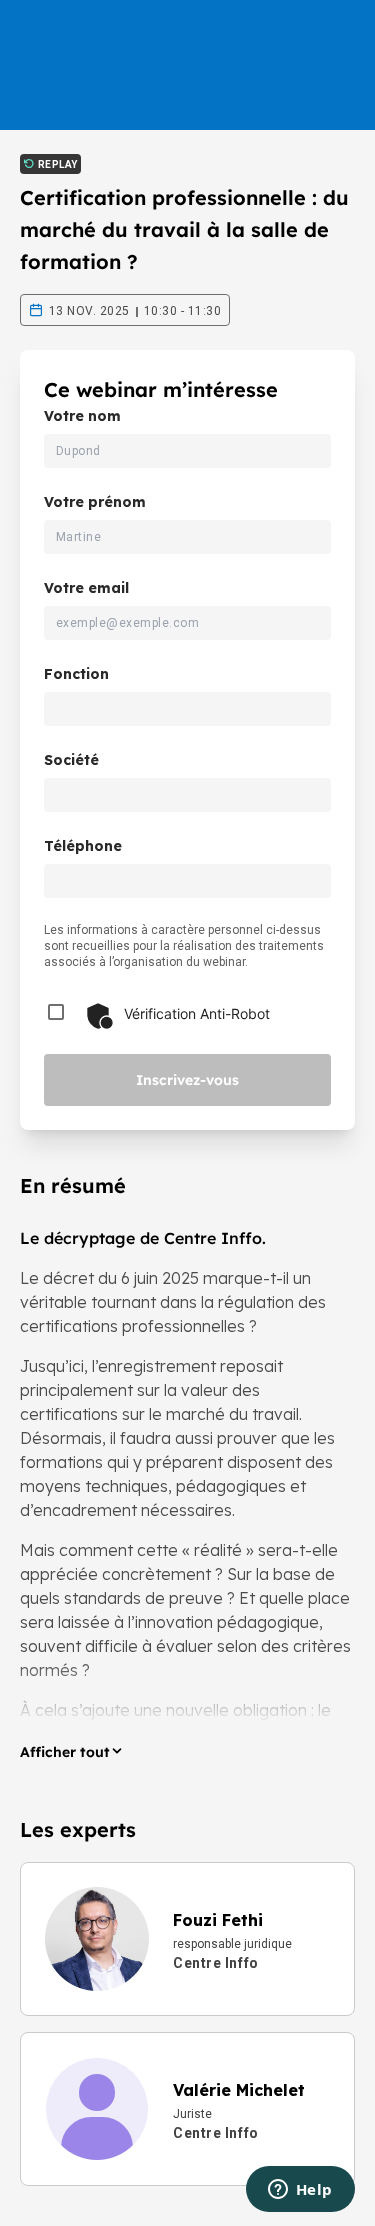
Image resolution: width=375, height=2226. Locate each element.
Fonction (76, 674)
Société (71, 760)
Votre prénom (95, 502)
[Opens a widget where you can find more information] (300, 2191)
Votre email (86, 588)
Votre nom (82, 416)
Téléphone (83, 846)
